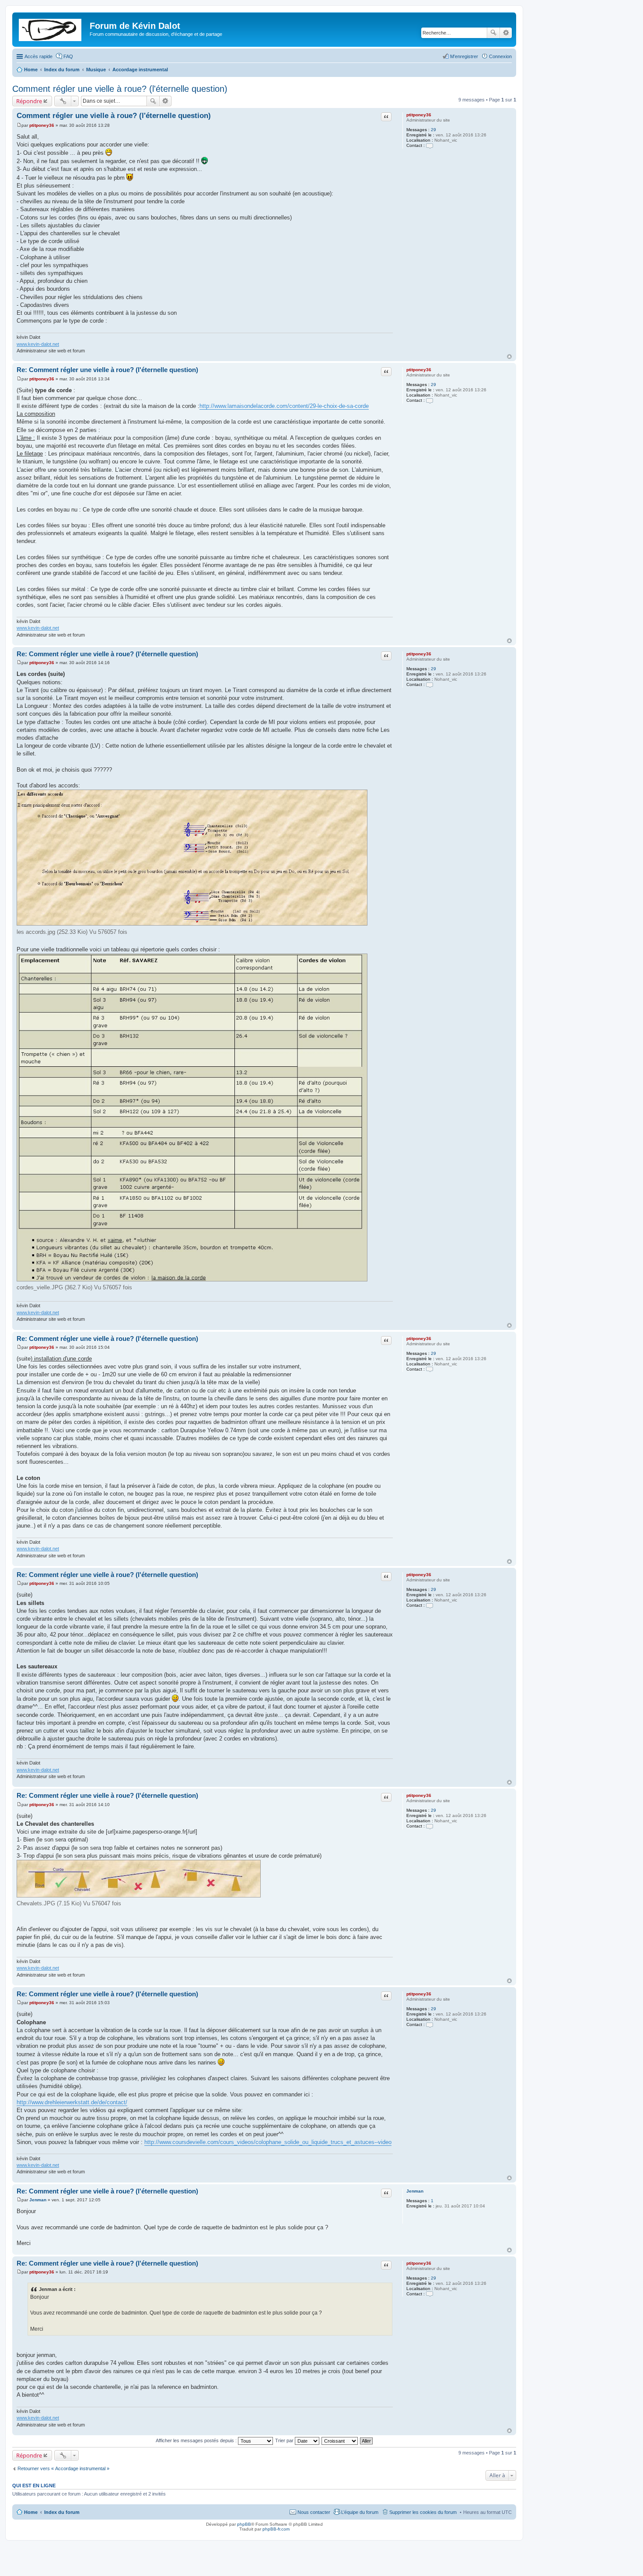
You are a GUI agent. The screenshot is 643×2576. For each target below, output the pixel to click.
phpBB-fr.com (276, 2529)
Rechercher (493, 33)
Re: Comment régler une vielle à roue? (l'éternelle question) (107, 370)
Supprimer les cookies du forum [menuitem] (423, 2512)
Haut (509, 357)
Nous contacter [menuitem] (314, 2512)
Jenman (415, 2191)
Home (31, 2512)
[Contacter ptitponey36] (430, 145)
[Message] (19, 125)
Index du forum (62, 2512)
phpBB (244, 2524)
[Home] (52, 28)
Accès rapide (38, 56)
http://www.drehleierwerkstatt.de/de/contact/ (72, 2102)
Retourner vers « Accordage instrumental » (63, 2468)
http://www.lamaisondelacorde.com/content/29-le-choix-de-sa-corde (284, 406)
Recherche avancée (506, 33)
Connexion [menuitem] (500, 56)
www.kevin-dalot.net (38, 344)
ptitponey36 (419, 115)
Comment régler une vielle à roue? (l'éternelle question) (120, 89)
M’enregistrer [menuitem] (464, 56)
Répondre (29, 101)
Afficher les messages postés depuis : (197, 2440)
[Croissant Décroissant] (340, 2440)
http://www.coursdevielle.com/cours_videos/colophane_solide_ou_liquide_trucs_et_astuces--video (268, 2142)
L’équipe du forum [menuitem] (360, 2512)
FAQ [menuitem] (68, 56)
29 (433, 130)
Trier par (285, 2440)
